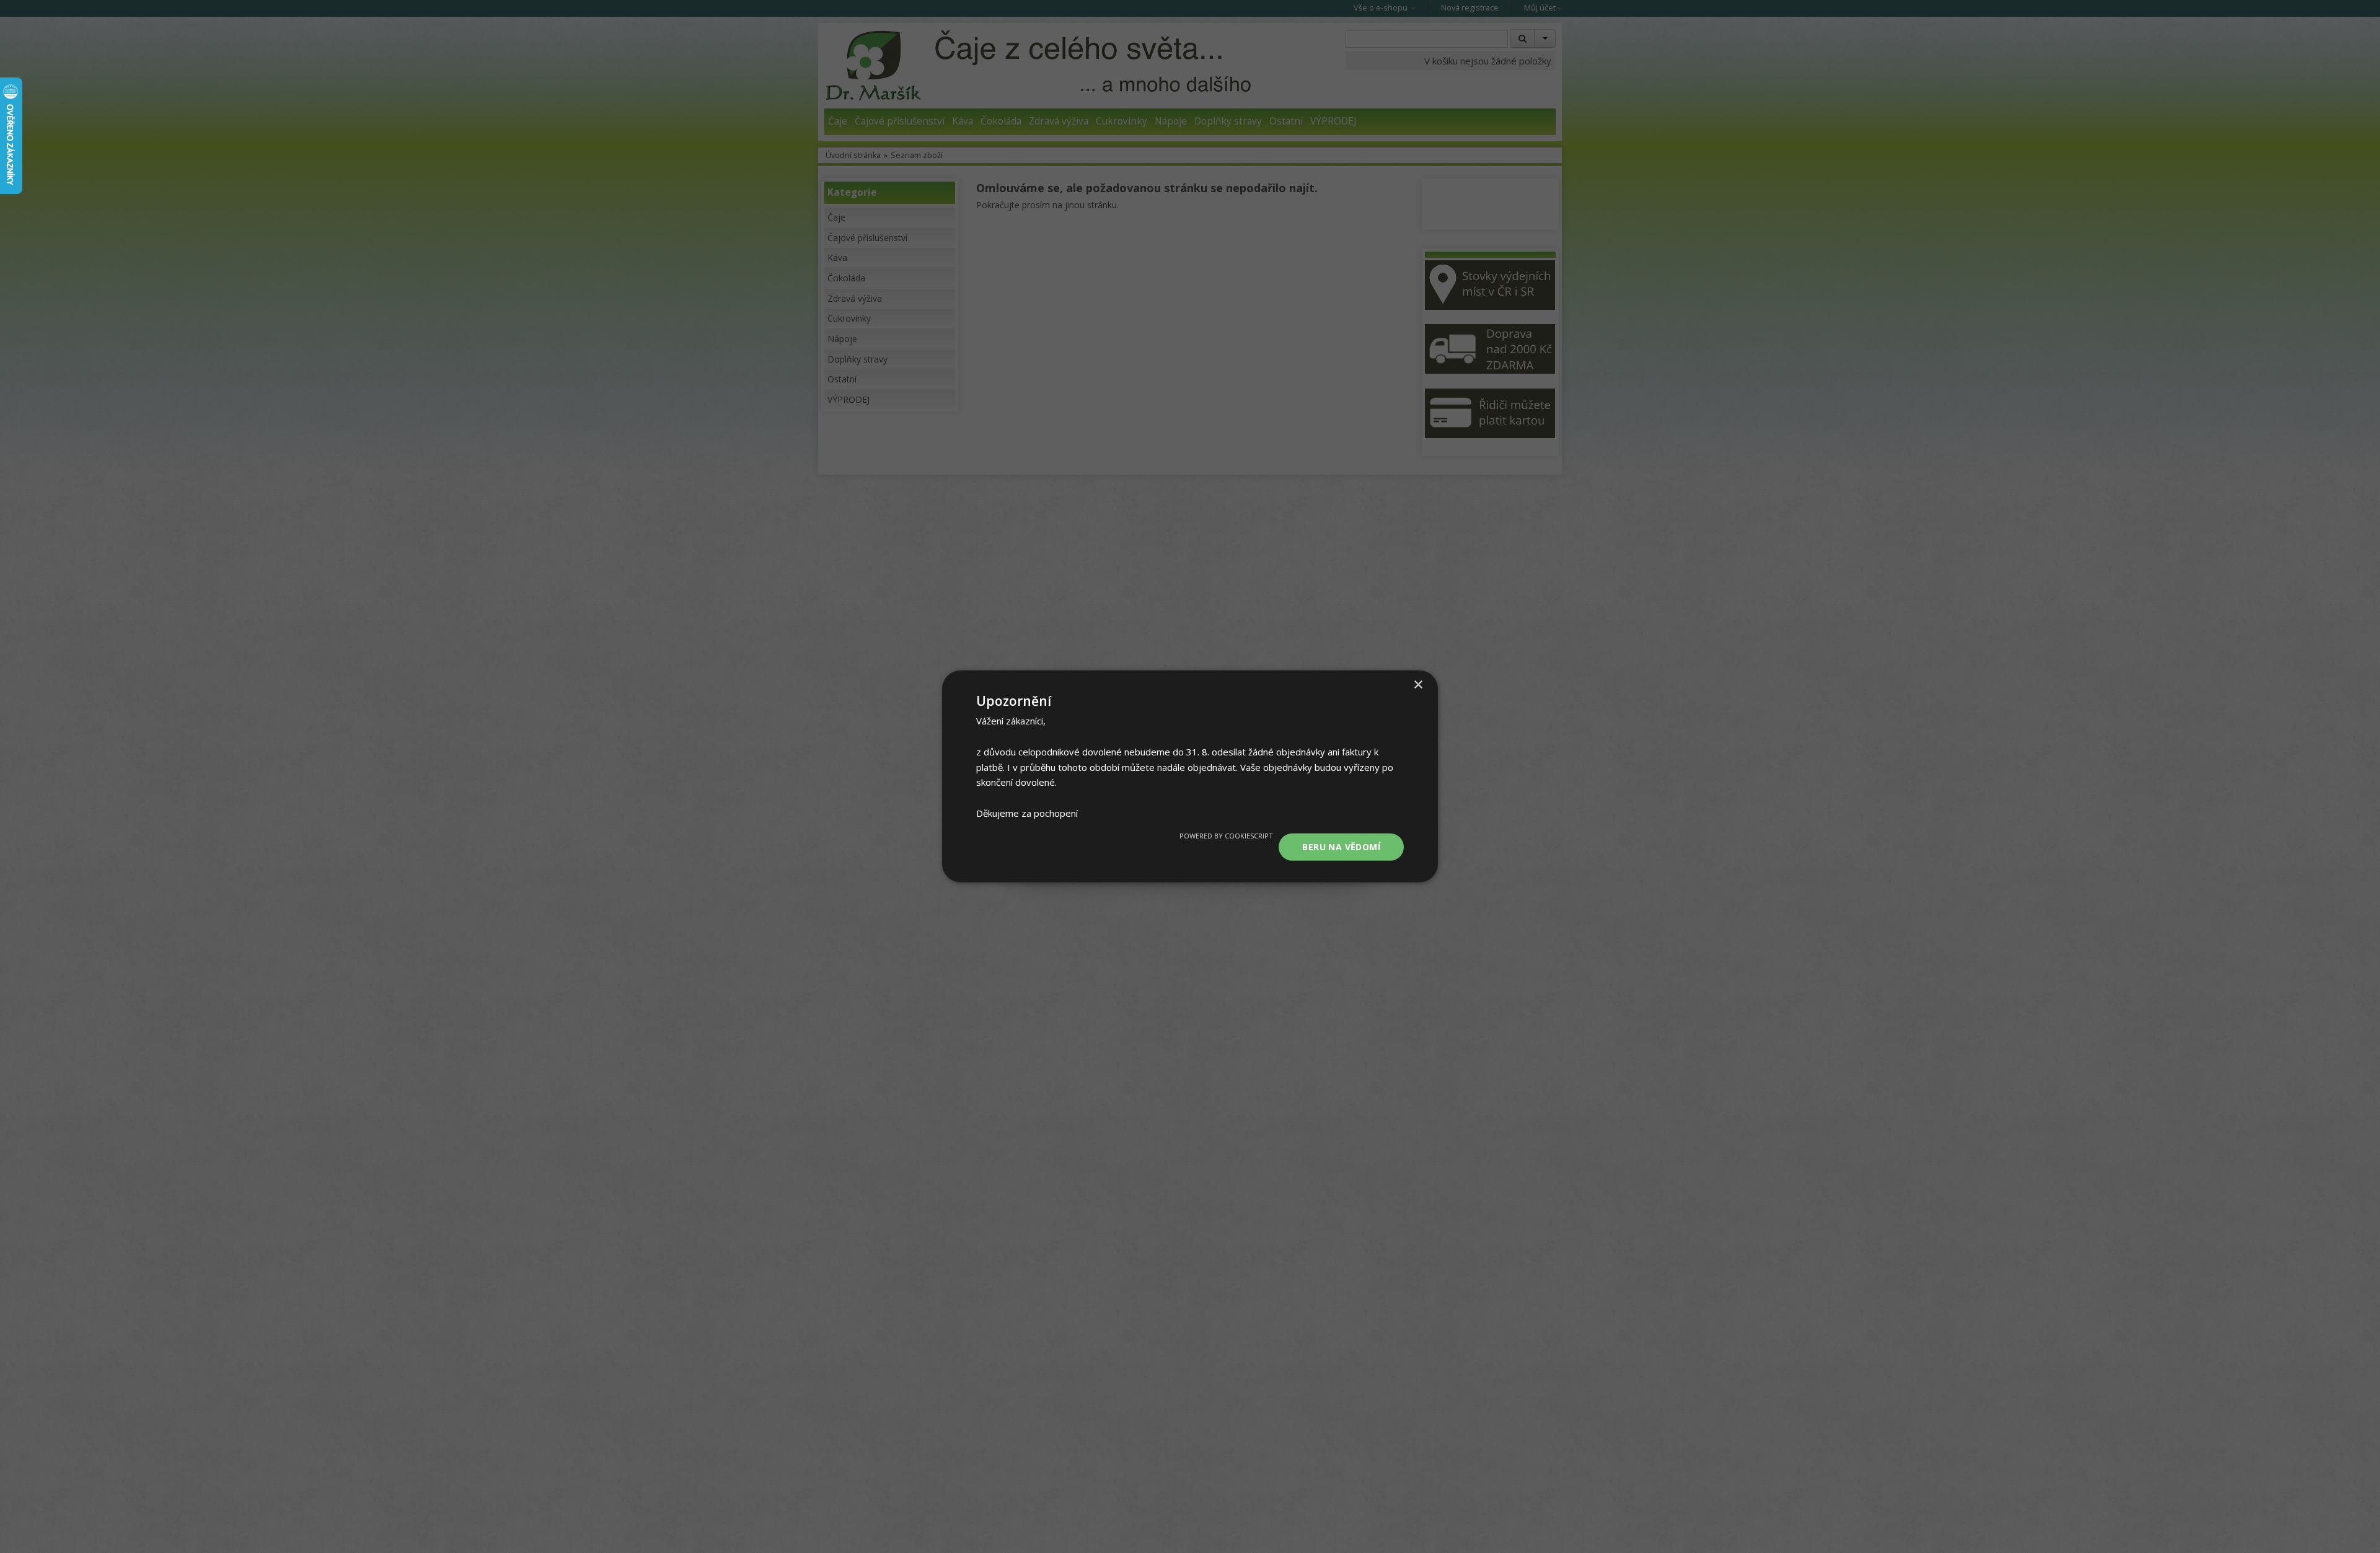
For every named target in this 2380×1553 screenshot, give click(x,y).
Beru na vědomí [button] (1341, 846)
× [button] (1418, 685)
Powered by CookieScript (1226, 835)
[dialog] (1190, 776)
